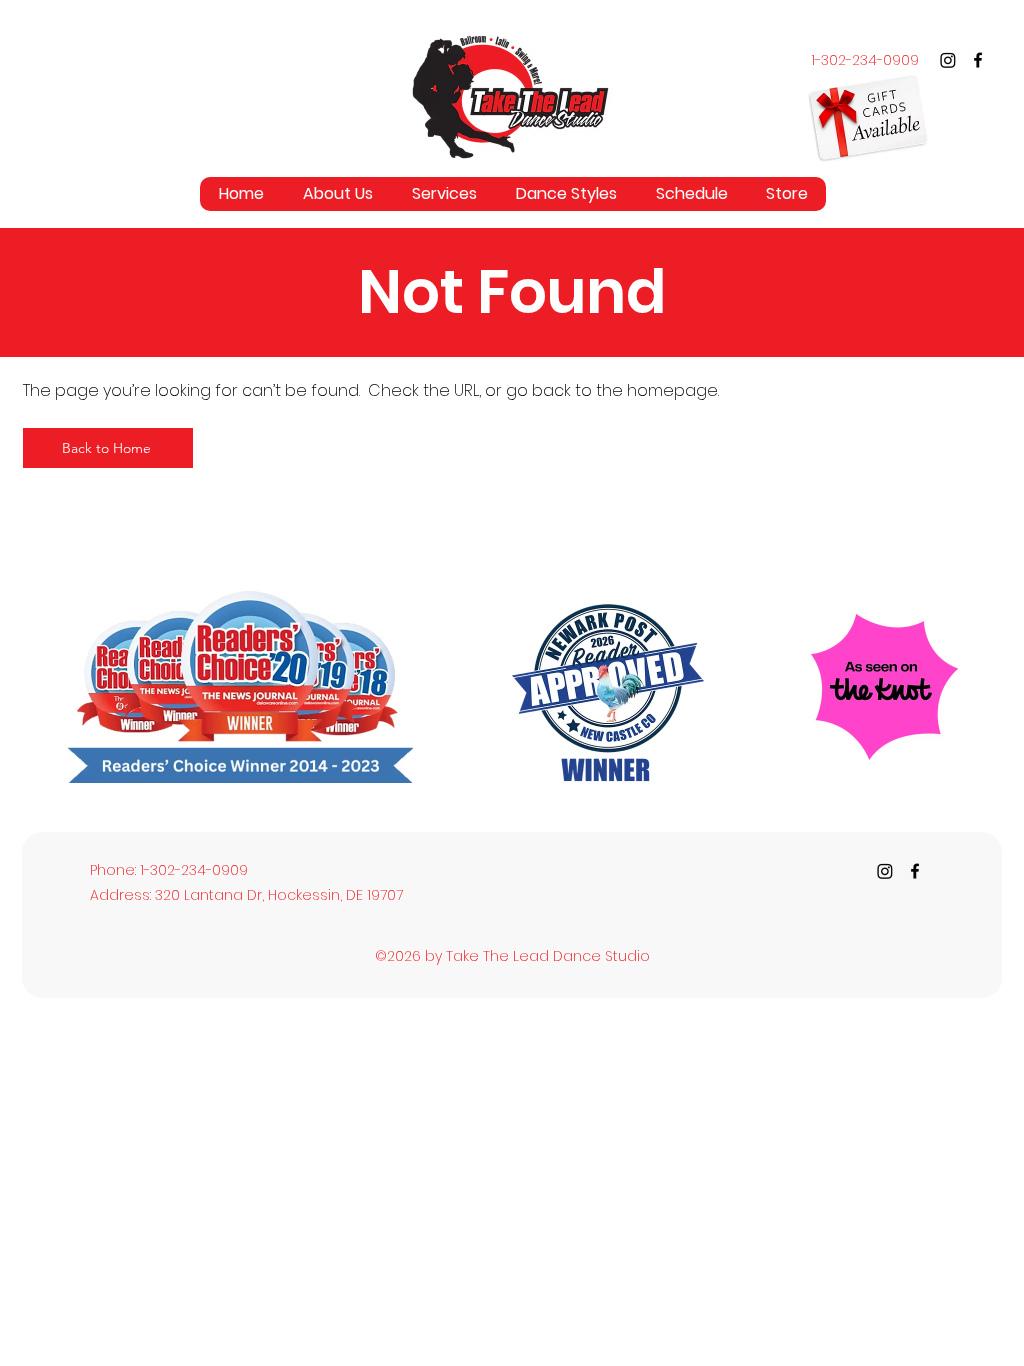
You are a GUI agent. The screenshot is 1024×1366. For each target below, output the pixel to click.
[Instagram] (948, 60)
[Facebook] (978, 60)
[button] (444, 194)
